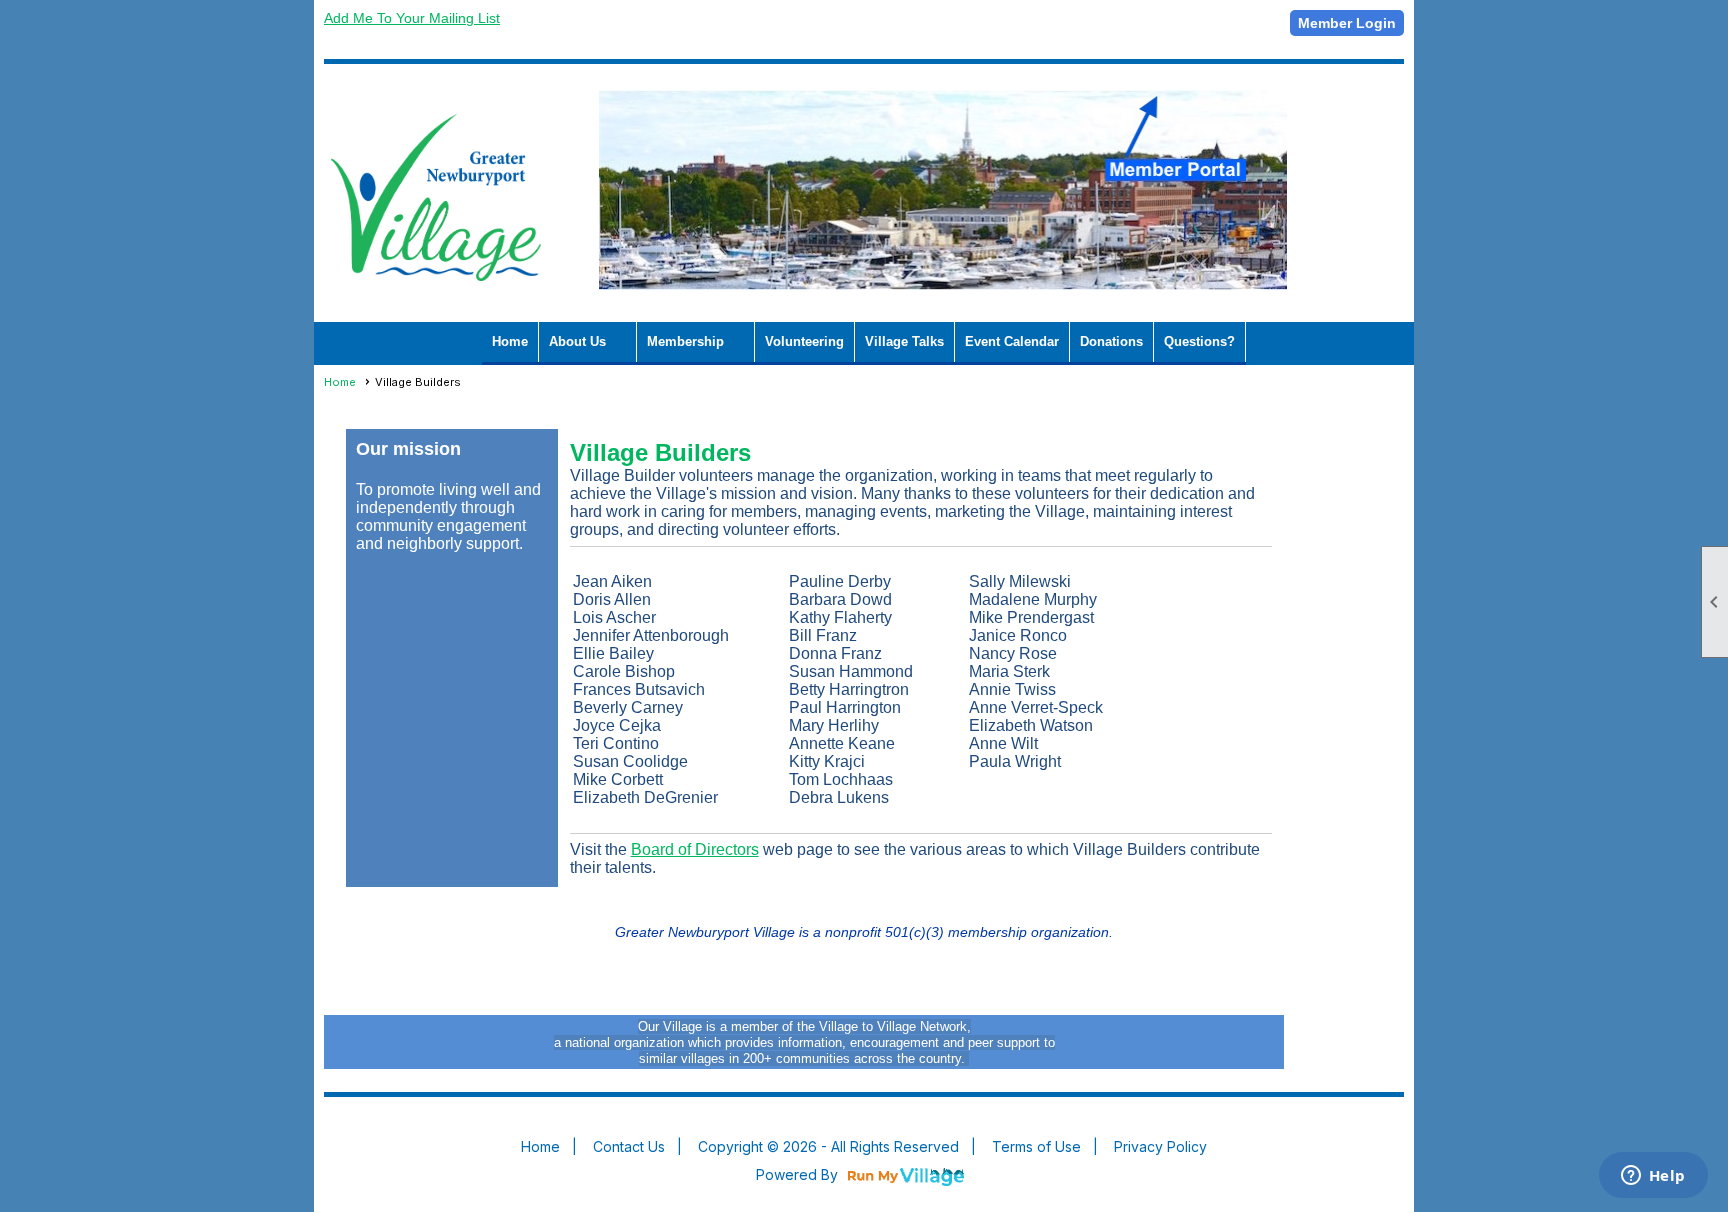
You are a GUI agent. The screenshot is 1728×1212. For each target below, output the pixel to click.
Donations (1111, 341)
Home (510, 341)
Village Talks (904, 341)
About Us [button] (577, 341)
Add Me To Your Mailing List (412, 18)
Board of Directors (695, 849)
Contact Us (629, 1146)
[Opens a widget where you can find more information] (1653, 1177)
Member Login (1347, 23)
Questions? (1199, 341)
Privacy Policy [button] (1160, 1146)
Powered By (799, 1174)
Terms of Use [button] (1036, 1146)
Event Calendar (1012, 341)
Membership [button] (685, 341)
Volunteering (804, 341)
